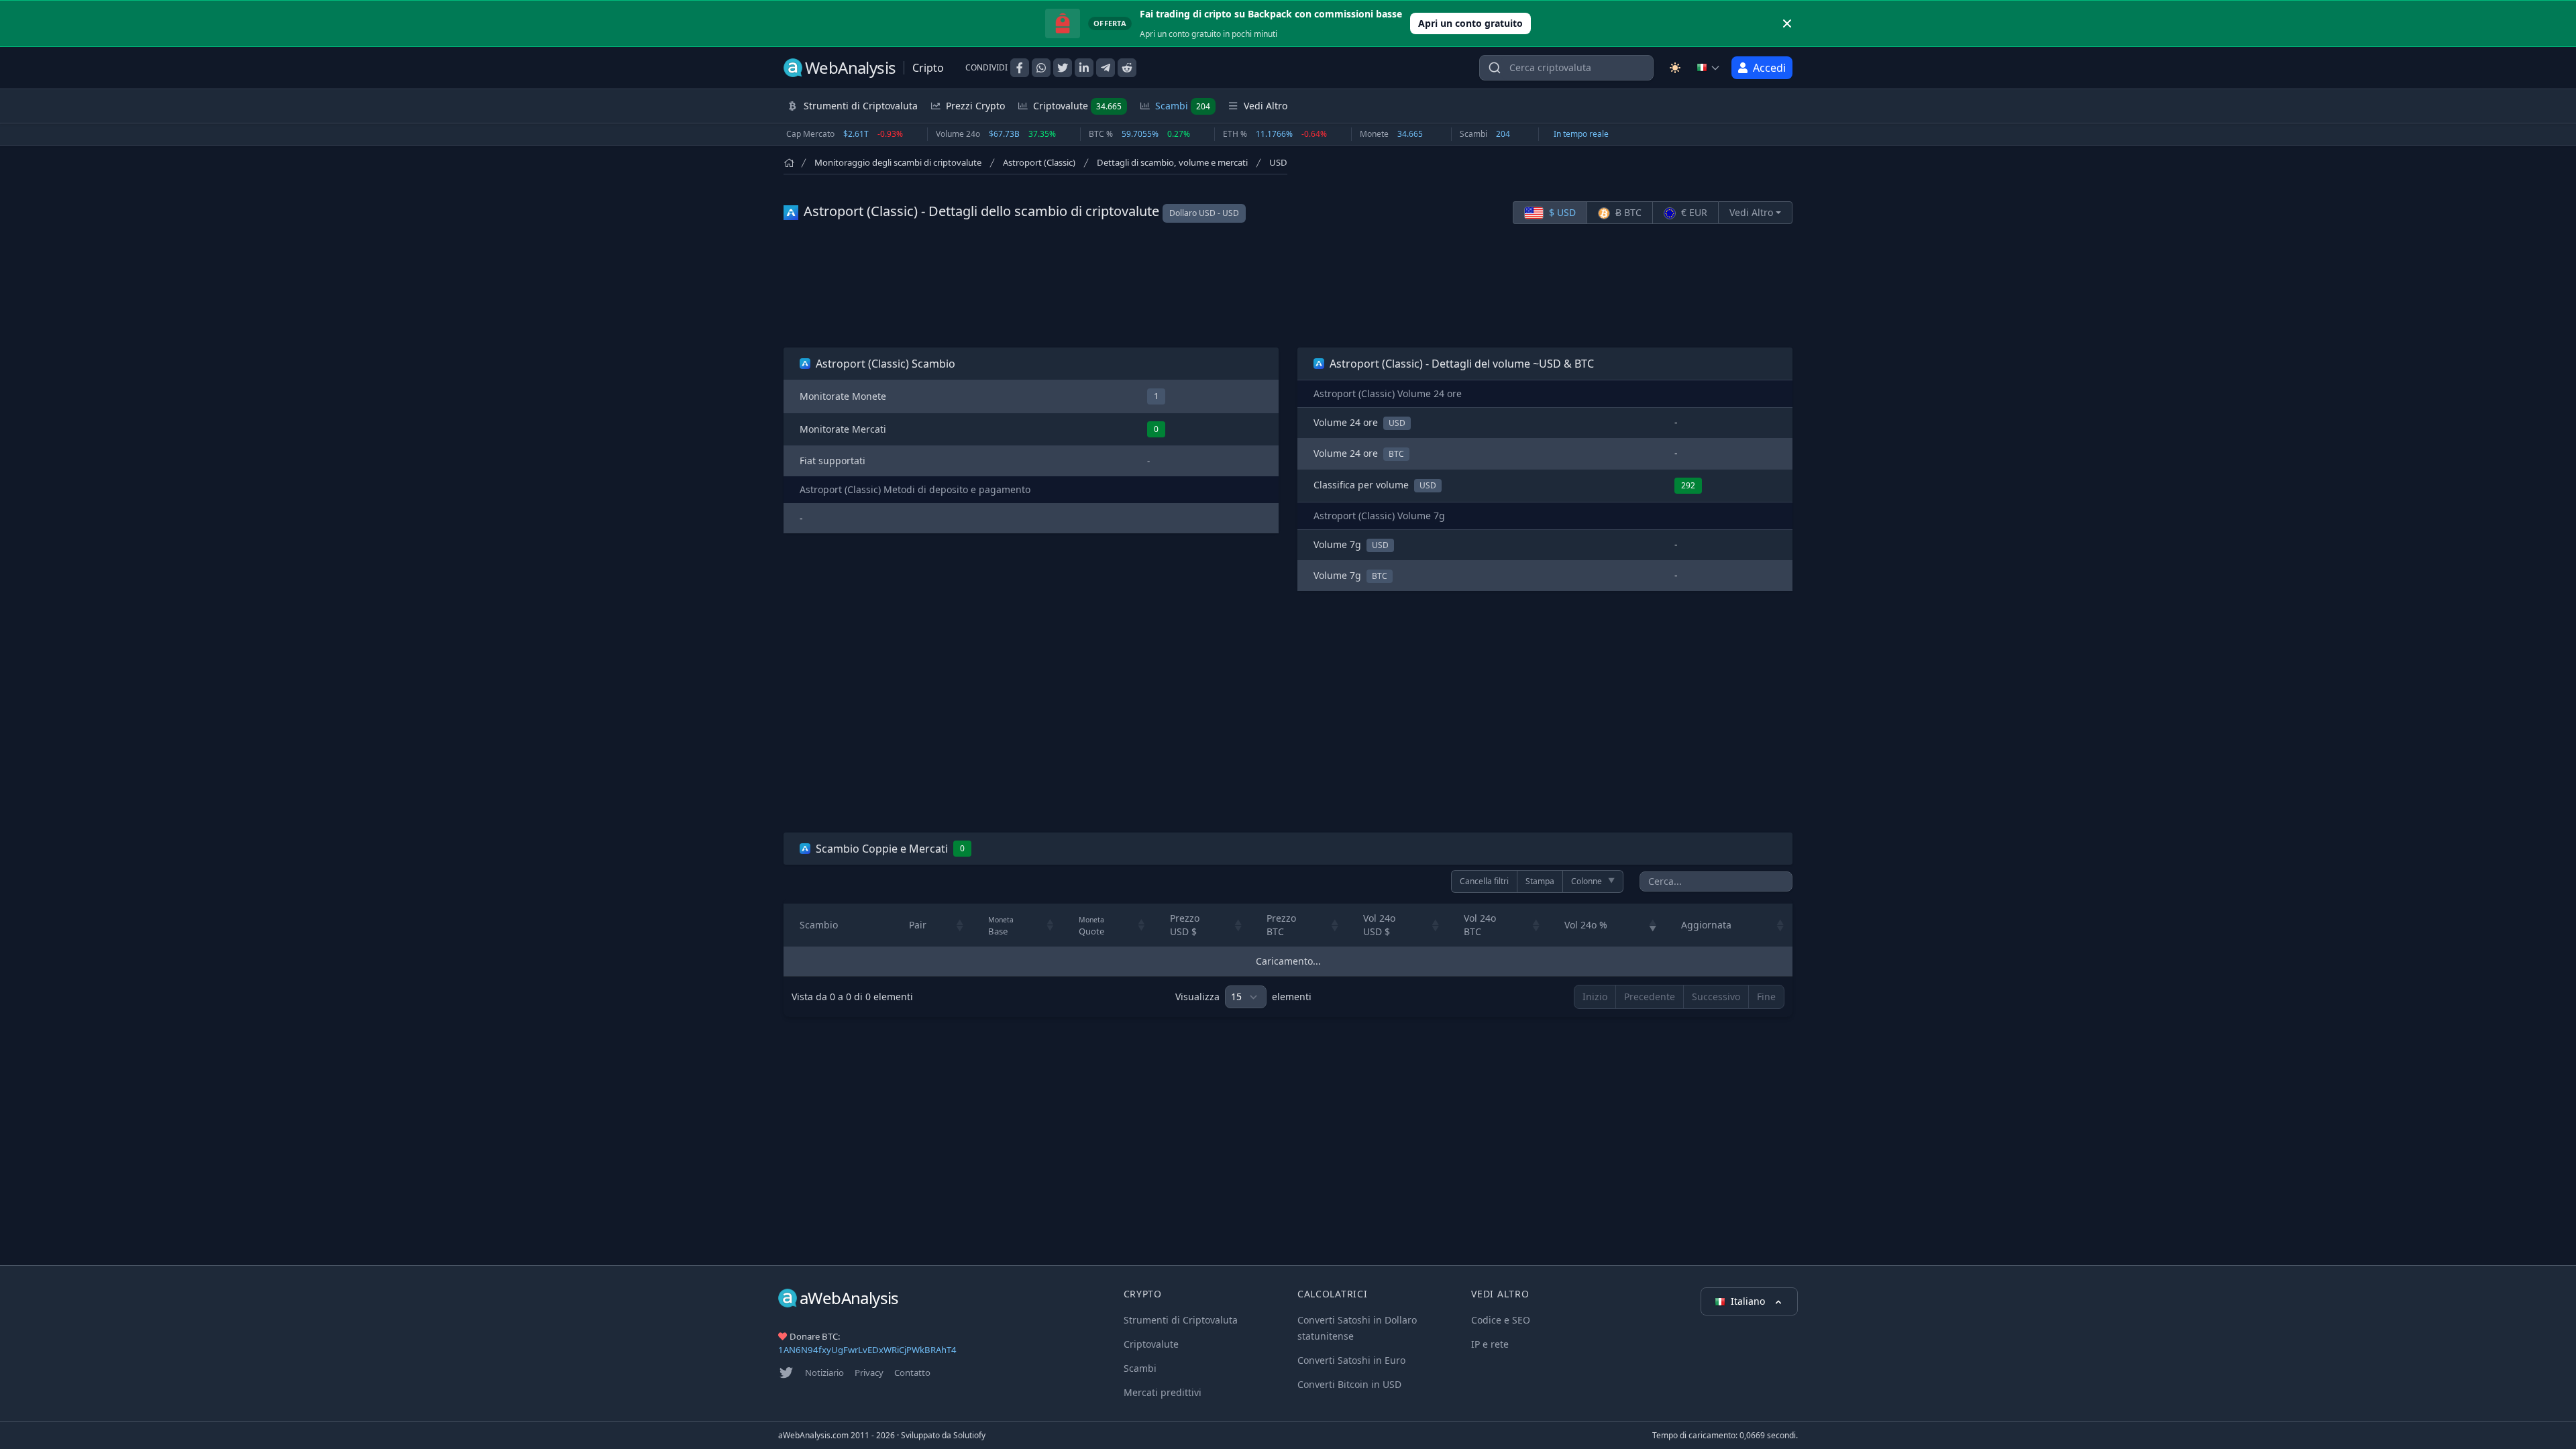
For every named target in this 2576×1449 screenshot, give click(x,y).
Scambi (1183, 106)
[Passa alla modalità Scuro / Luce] (1675, 68)
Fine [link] (1766, 997)
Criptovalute (1077, 106)
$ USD (1561, 212)
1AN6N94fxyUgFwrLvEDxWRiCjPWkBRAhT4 (867, 1350)
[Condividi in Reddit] (1127, 68)
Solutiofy (969, 1435)
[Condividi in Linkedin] (1084, 68)
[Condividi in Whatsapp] (1041, 68)
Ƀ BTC (1627, 212)
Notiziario (824, 1373)
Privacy (869, 1373)
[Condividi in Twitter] (1063, 68)
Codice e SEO (1501, 1320)
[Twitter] (786, 1373)
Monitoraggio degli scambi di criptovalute (898, 162)
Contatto (912, 1373)
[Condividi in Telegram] (1106, 68)
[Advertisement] (1288, 286)
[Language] (1709, 68)
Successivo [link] (1716, 997)
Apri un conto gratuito (1470, 23)
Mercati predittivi (1163, 1392)
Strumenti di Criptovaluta (1181, 1320)
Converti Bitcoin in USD (1349, 1384)
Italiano (1749, 1301)
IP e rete (1490, 1344)
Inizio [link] (1595, 997)
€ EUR (1693, 212)
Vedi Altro (1751, 212)
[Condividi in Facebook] (1020, 68)
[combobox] (1566, 68)
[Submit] (1495, 71)
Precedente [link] (1650, 997)
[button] (960, 925)
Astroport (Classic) (1039, 162)
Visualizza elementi (1243, 997)
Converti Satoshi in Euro (1351, 1360)
